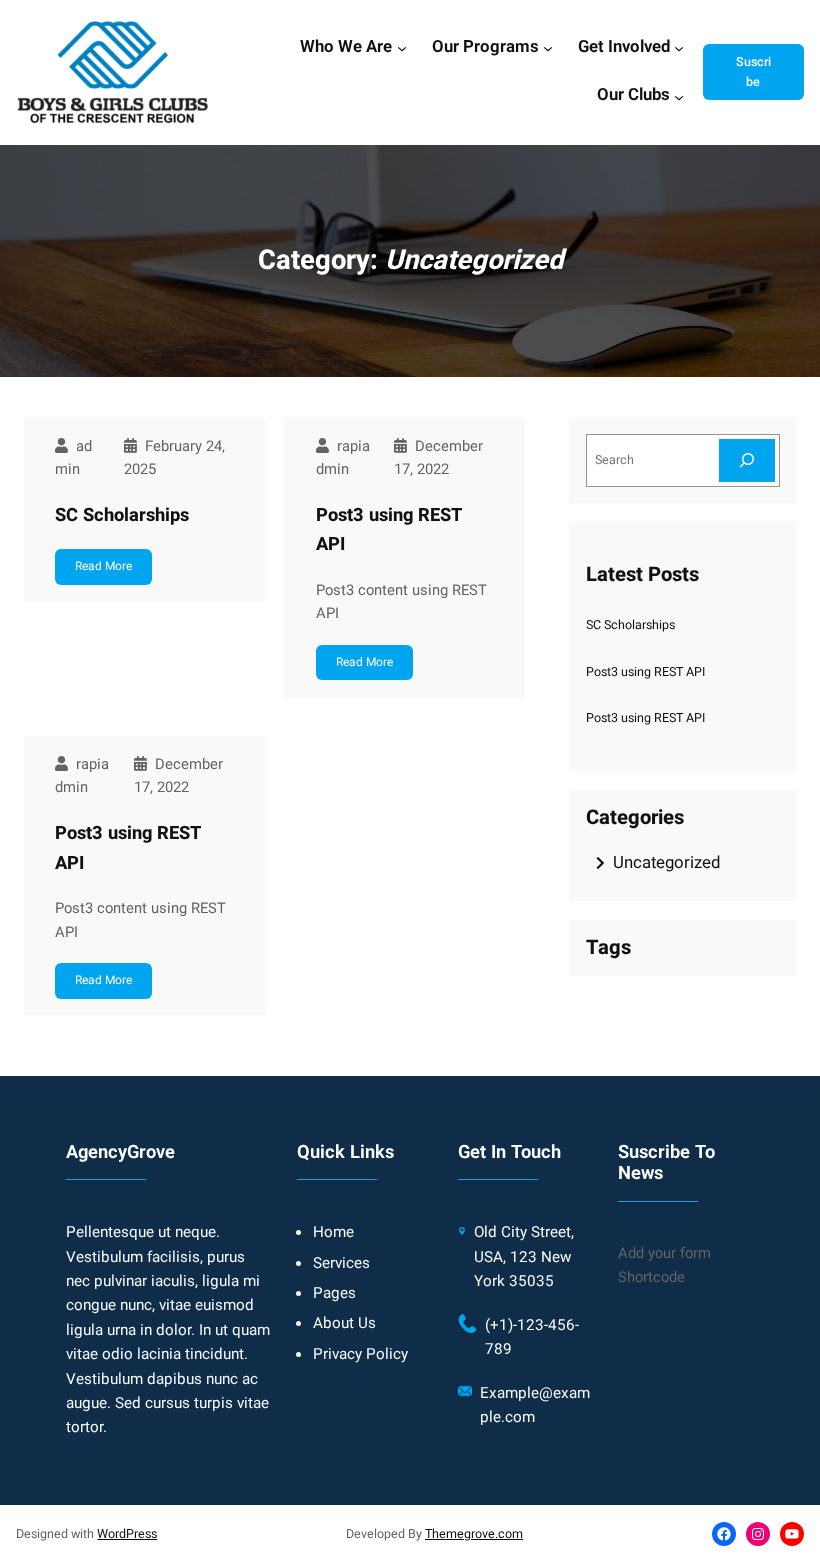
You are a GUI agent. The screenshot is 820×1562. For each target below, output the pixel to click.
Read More (103, 566)
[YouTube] (792, 1534)
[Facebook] (724, 1534)
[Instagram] (758, 1534)
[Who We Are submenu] (402, 48)
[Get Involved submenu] (679, 48)
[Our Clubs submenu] (679, 96)
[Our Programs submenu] (548, 48)
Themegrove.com (474, 1534)
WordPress (127, 1534)
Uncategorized (666, 862)
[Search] (747, 460)
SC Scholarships (122, 515)
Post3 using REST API (389, 530)
